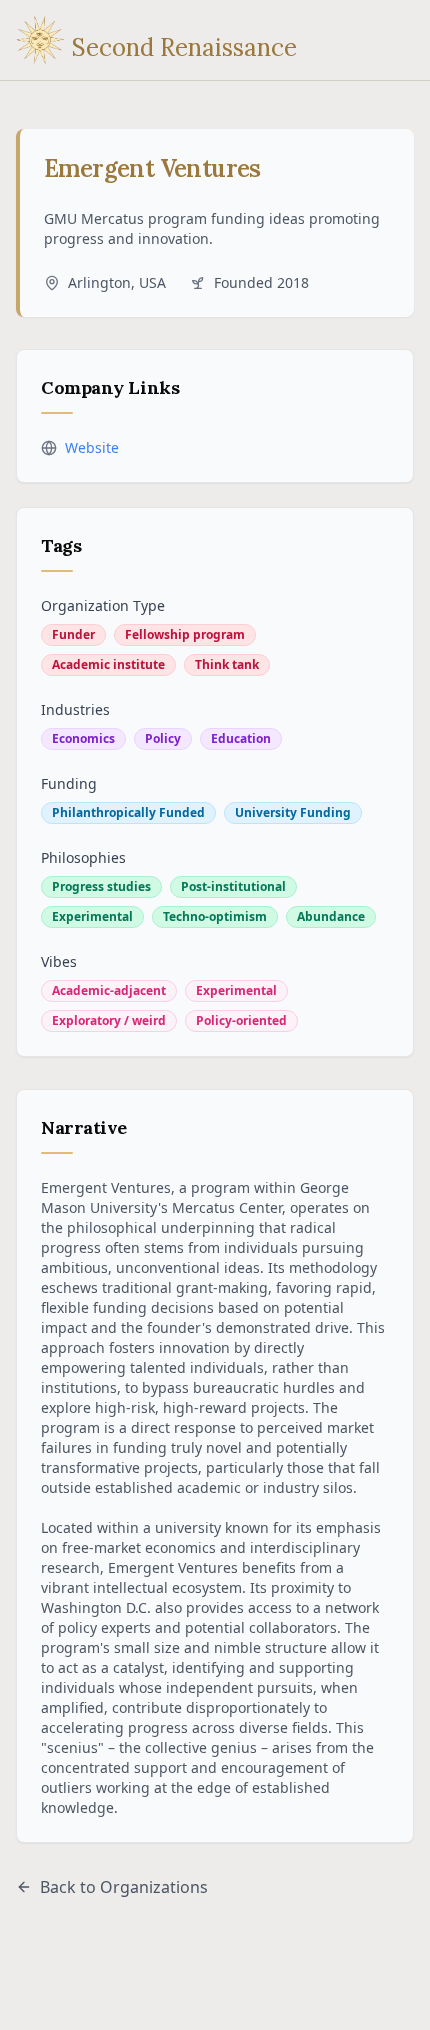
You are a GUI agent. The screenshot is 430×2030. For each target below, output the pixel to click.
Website (92, 447)
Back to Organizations (124, 1887)
